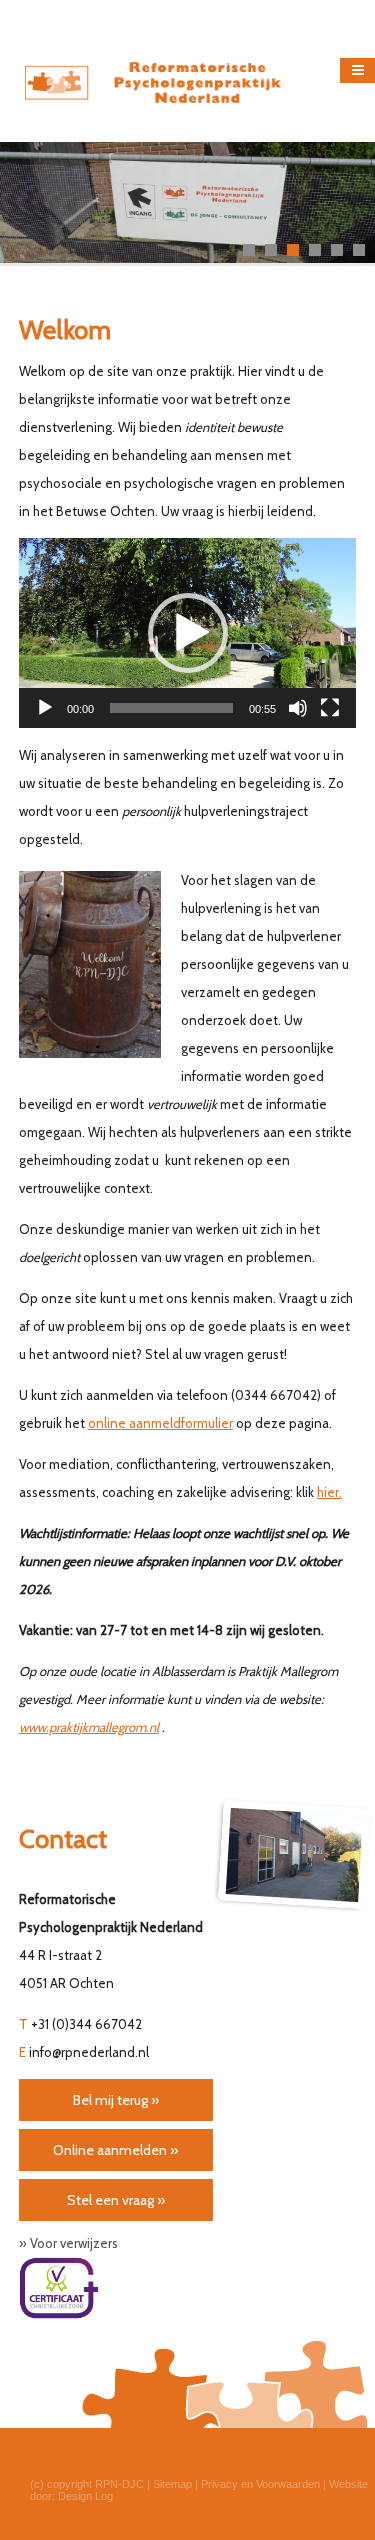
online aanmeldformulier (160, 1423)
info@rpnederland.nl (89, 2052)
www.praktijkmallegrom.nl (89, 1727)
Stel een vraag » (116, 2200)
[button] (188, 633)
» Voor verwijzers (68, 2243)
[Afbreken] (298, 708)
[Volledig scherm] (330, 708)
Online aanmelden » (115, 2150)
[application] (188, 633)
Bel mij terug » (116, 2100)
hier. (329, 1492)
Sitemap (172, 2484)
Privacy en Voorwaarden (260, 2484)
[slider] (172, 708)
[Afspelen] (45, 708)
